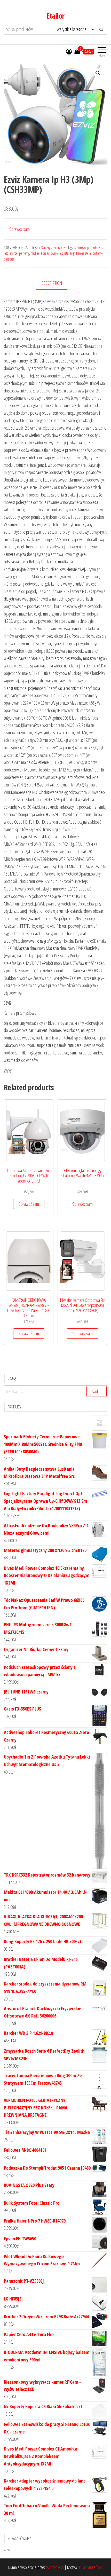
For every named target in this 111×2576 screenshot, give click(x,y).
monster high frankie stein (75, 253)
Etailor (55, 16)
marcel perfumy (20, 253)
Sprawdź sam (19, 229)
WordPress (55, 2567)
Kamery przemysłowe (54, 247)
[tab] (56, 283)
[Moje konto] (69, 51)
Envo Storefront (91, 2567)
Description (52, 283)
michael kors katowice (44, 253)
